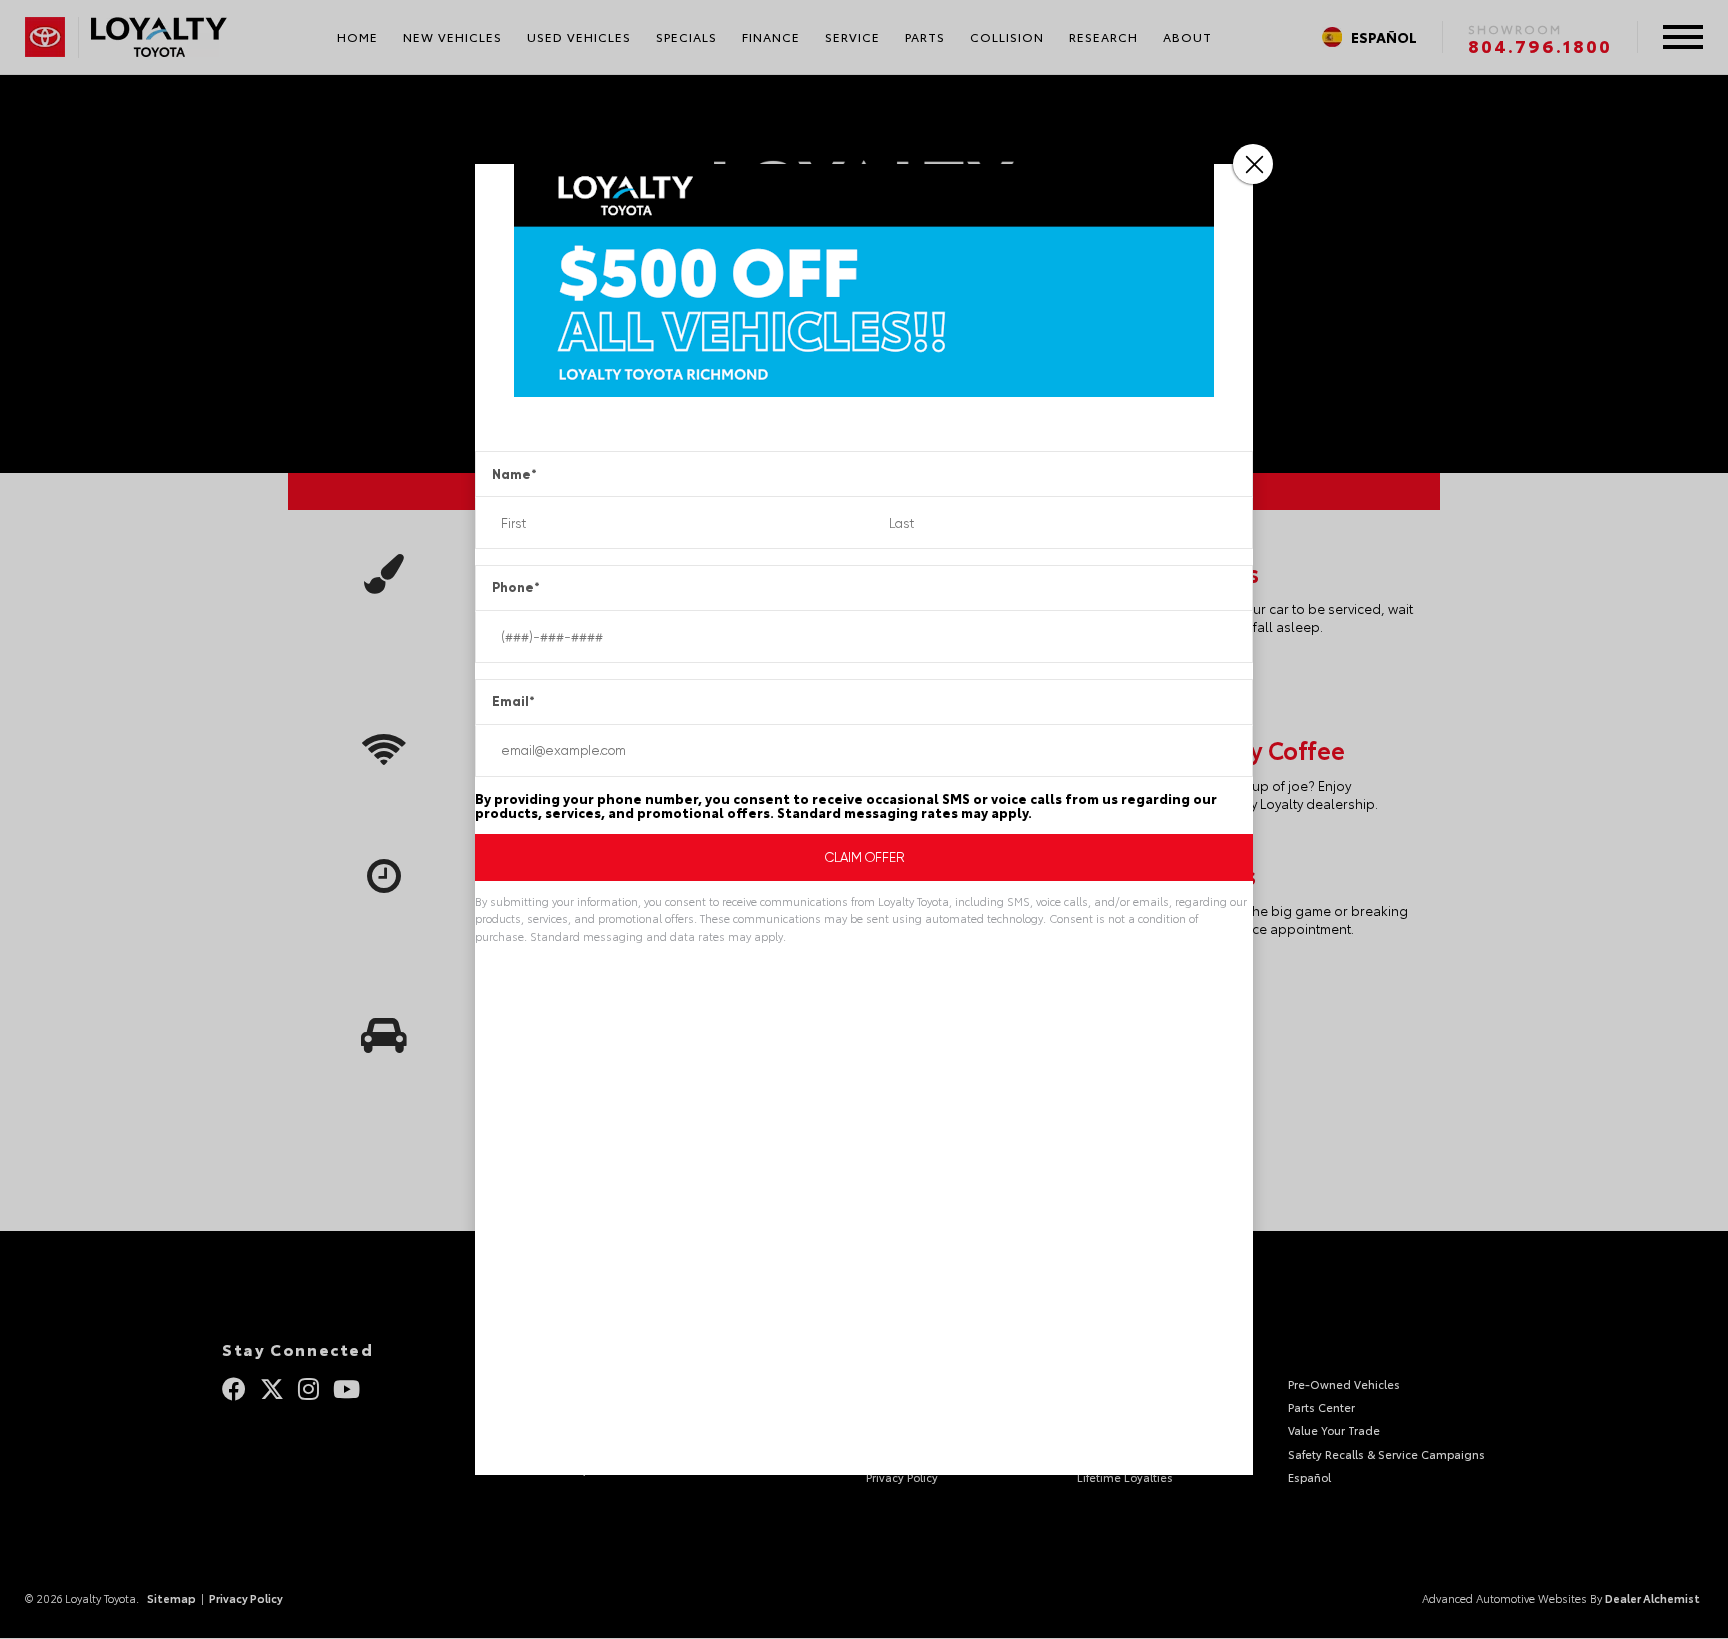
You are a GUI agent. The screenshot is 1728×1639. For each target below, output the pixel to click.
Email (513, 701)
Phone (516, 587)
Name (514, 474)
